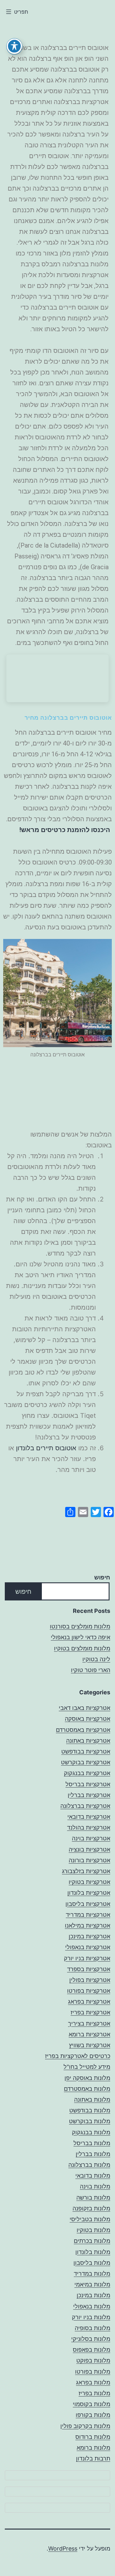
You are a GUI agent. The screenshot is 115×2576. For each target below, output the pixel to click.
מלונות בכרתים (92, 2241)
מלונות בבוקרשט (90, 2121)
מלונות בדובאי (93, 2176)
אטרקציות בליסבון (88, 1904)
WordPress (63, 2548)
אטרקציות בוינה (91, 1838)
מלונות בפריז (94, 2393)
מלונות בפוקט (93, 2360)
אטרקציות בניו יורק (87, 1958)
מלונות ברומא (93, 2448)
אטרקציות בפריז (90, 2012)
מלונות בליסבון (92, 2263)
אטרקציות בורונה (89, 1860)
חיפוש (102, 1577)
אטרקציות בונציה (89, 1849)
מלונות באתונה (92, 2100)
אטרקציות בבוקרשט (86, 1762)
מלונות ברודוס (93, 2437)
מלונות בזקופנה (91, 2208)
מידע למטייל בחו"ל (87, 2067)
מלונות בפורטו (93, 2372)
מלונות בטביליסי (90, 2219)
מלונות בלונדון (93, 2252)
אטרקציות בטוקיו (89, 1882)
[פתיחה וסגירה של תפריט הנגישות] (14, 46)
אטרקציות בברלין (89, 1795)
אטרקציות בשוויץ (90, 2045)
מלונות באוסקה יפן (87, 2078)
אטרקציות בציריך (89, 2023)
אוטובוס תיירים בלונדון (46, 1448)
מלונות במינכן (93, 2295)
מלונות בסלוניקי (91, 2339)
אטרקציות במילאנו (88, 1925)
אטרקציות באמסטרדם (83, 1730)
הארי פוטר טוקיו (91, 1670)
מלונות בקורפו (93, 2415)
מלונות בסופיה (92, 2328)
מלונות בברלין (93, 2154)
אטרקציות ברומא (89, 2034)
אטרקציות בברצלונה (85, 1806)
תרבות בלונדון (93, 2458)
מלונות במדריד (92, 2274)
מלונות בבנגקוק (91, 2132)
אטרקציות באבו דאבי (84, 1708)
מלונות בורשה (93, 2198)
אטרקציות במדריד (88, 1915)
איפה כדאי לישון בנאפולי (80, 1637)
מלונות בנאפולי (92, 2306)
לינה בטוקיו (96, 1659)
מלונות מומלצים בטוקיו (82, 1648)
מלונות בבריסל (92, 2143)
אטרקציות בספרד (89, 1969)
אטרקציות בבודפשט (86, 1751)
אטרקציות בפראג (89, 2002)
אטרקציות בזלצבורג (86, 1871)
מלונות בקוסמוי (92, 2404)
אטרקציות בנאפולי (88, 1947)
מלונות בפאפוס (92, 2350)
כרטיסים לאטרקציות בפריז (78, 2056)
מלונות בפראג (93, 2382)
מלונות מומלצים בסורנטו (80, 1626)
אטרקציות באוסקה (88, 1719)
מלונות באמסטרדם (87, 2089)
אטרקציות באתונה (88, 1741)
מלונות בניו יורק (91, 2317)
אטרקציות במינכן (89, 1936)
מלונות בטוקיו (93, 2230)
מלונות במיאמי (92, 2284)
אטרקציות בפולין (90, 1980)
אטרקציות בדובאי (89, 1817)
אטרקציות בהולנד (89, 1827)
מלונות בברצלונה (89, 2165)
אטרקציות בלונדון (89, 1893)
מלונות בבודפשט (90, 2110)
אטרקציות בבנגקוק (87, 1773)
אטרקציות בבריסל (88, 1784)
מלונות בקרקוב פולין (85, 2426)
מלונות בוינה (95, 2186)
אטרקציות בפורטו (89, 1991)
